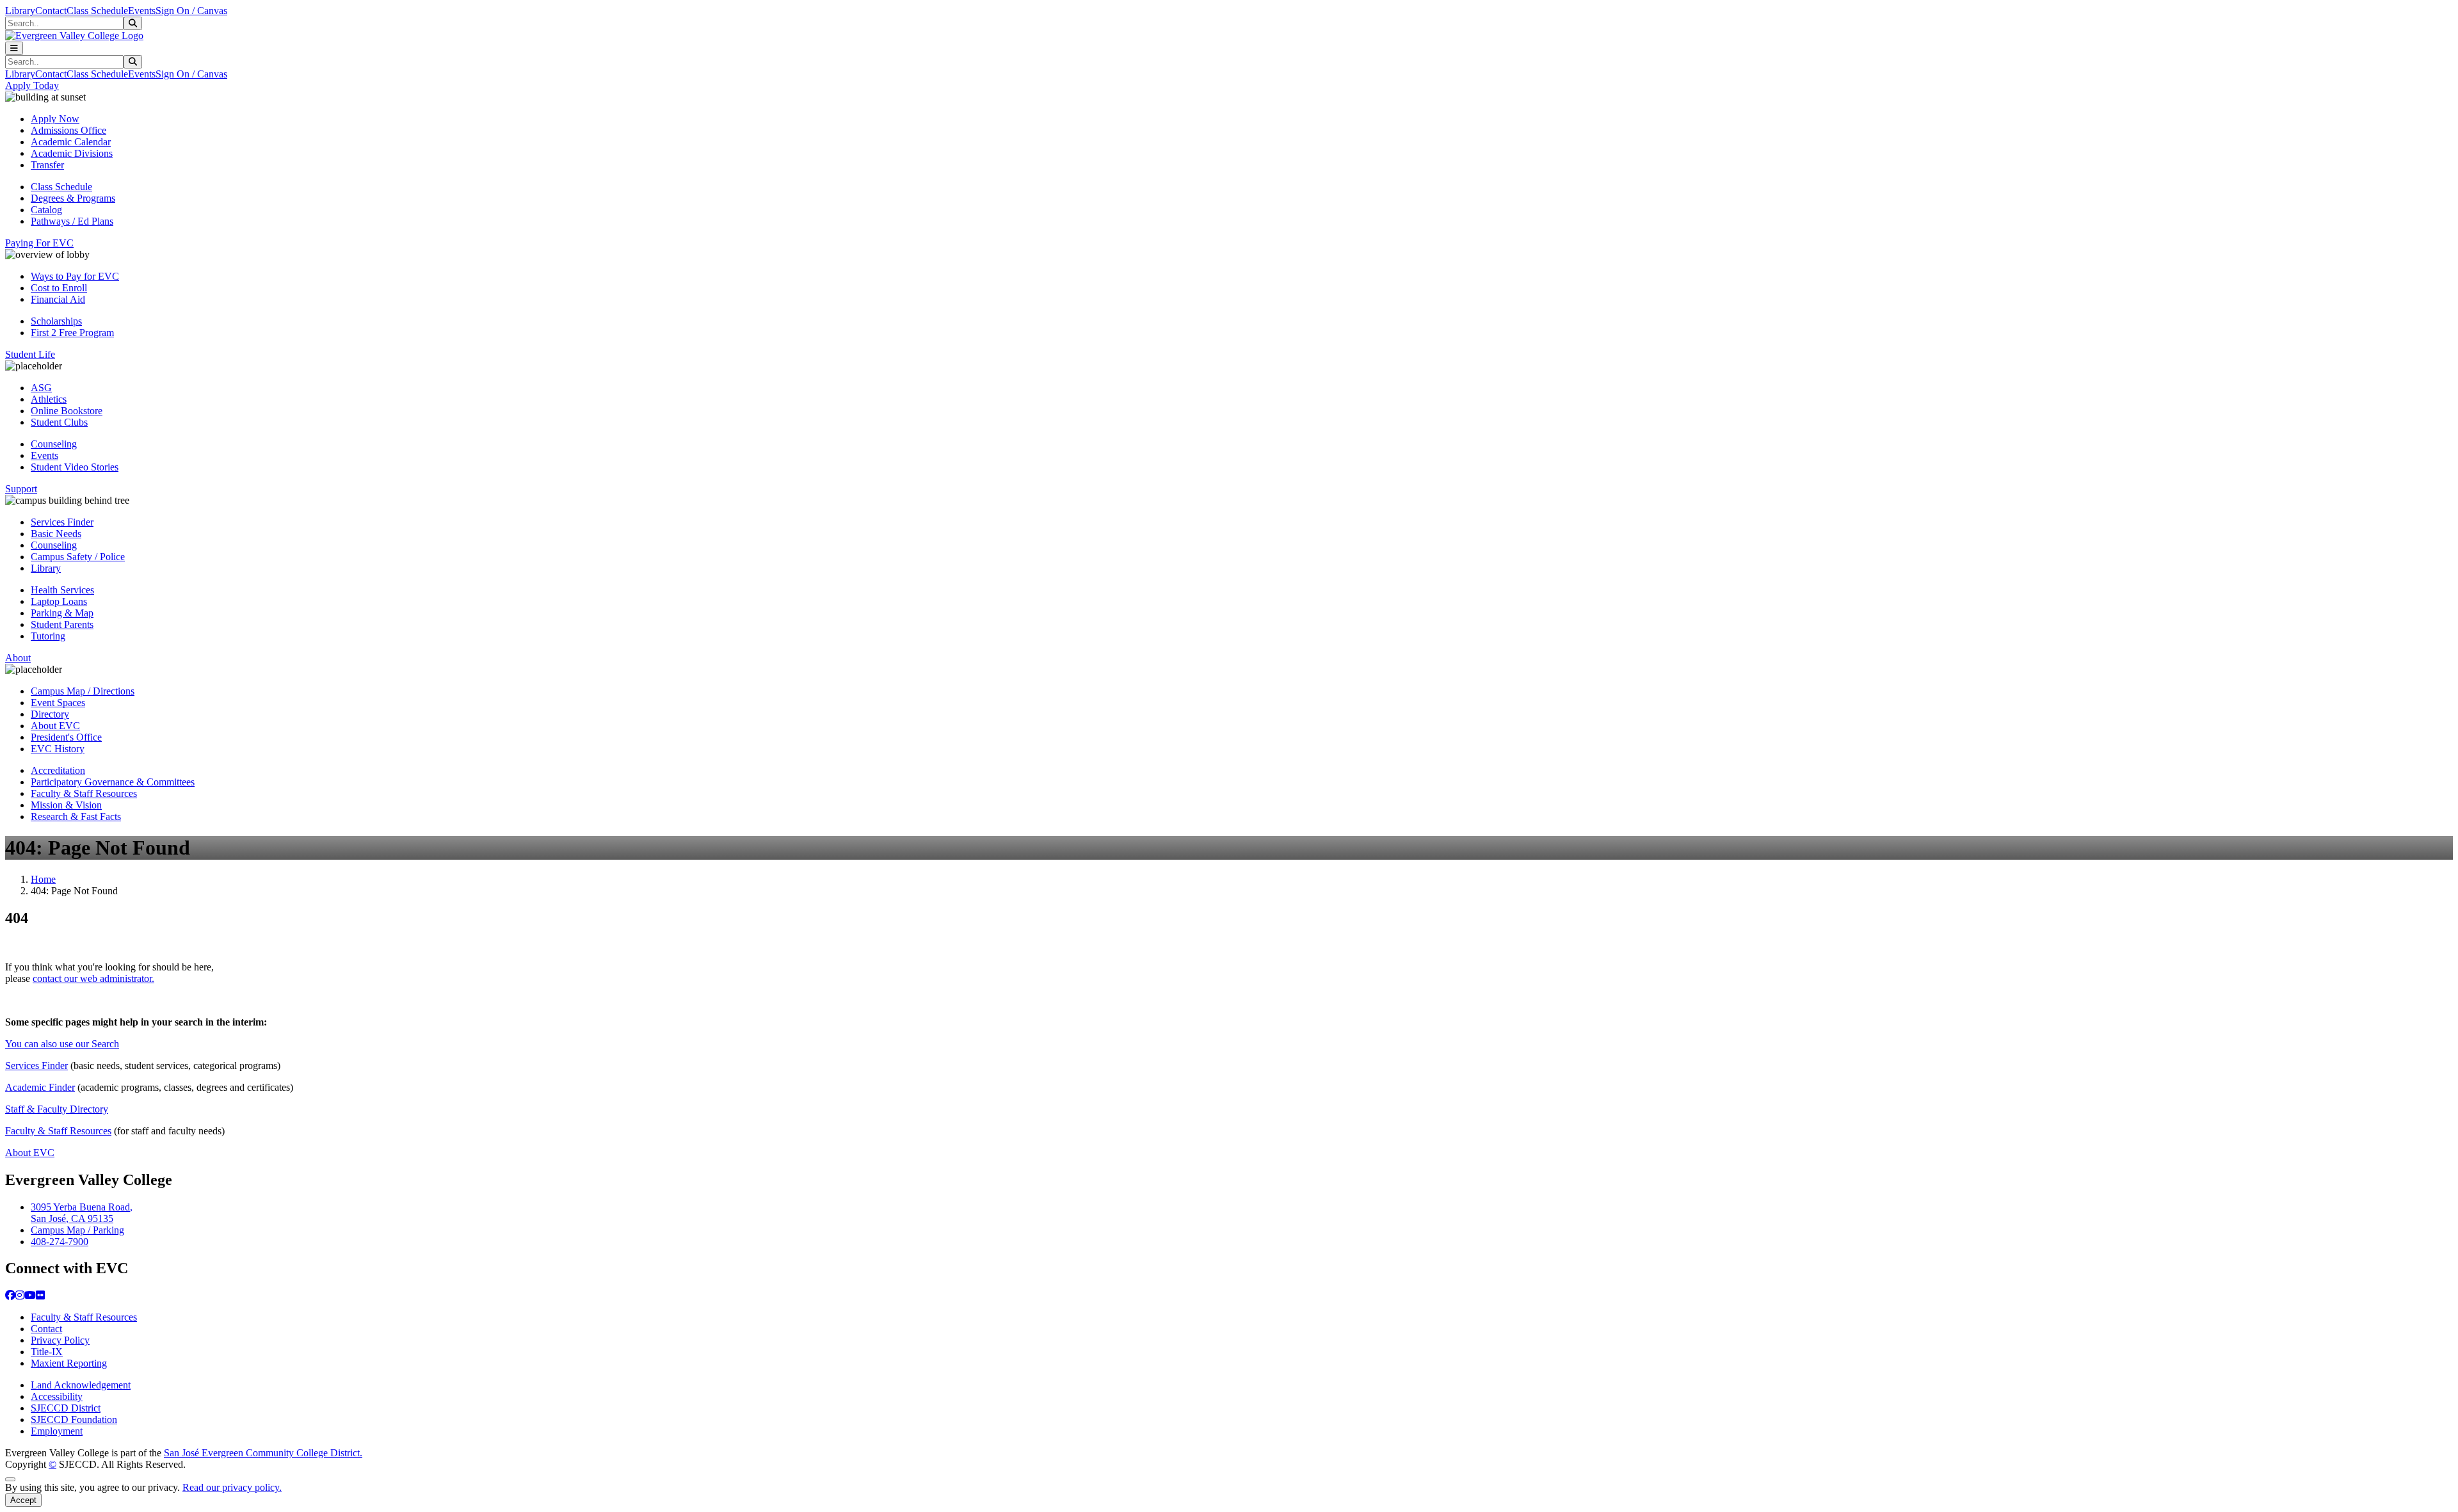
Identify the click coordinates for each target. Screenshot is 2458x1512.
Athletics (49, 399)
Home (43, 879)
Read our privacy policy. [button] (232, 1487)
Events (142, 11)
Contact (51, 11)
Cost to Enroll (59, 288)
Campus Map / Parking (77, 1230)
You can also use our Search (62, 1044)
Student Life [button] (30, 354)
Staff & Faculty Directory (57, 1109)
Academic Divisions (72, 153)
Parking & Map (62, 613)
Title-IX (47, 1352)
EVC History (58, 749)
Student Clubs (59, 422)
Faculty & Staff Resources (84, 793)
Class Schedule (97, 11)
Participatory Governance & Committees (113, 782)
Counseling (54, 444)
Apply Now (55, 119)
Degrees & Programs (73, 198)
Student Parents (62, 624)
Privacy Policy (60, 1340)
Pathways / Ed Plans (72, 221)
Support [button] (21, 489)
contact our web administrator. (93, 978)
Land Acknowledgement (81, 1385)
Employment (57, 1431)
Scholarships (56, 321)
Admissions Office (68, 130)
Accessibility (57, 1396)
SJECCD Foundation (74, 1420)
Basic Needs (56, 534)
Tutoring (48, 636)
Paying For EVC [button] (39, 243)
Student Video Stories (75, 467)
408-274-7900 (60, 1242)
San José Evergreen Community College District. (263, 1453)
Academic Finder (40, 1087)
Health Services (62, 590)
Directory (50, 714)
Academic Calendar (71, 142)
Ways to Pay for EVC (75, 276)
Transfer (47, 165)
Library (20, 11)
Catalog (46, 210)
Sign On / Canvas (191, 11)
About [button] (18, 658)
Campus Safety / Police (78, 557)
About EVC (55, 726)
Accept (23, 1500)
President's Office (66, 737)
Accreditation (58, 770)
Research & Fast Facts (76, 816)
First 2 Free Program (72, 333)
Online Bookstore (67, 411)
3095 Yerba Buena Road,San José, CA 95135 (82, 1213)
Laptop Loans (59, 601)
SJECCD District (66, 1408)
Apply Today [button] (32, 85)
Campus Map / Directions (83, 691)
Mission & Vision (66, 805)
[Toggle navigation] (14, 48)
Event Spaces (58, 703)
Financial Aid (58, 299)
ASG (41, 388)
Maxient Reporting (69, 1363)
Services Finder (62, 522)
